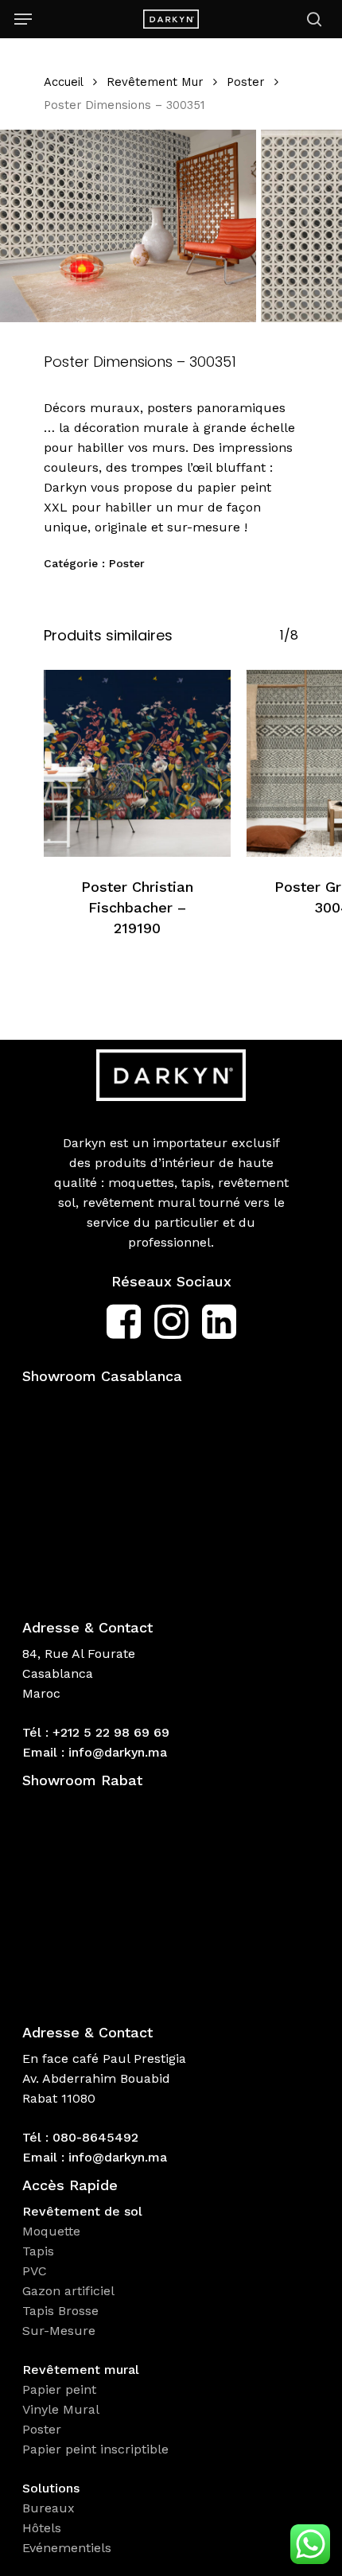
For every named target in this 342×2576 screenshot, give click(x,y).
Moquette (51, 2231)
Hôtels (42, 2528)
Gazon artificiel (68, 2291)
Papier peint (61, 2389)
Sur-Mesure (59, 2331)
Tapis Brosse (62, 2311)
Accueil (63, 82)
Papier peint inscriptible (97, 2449)
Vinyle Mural (63, 2409)
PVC (35, 2271)
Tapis (38, 2251)
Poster (245, 82)
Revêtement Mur (155, 82)
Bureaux (51, 2508)
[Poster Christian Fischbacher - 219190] (137, 763)
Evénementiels (69, 2548)
